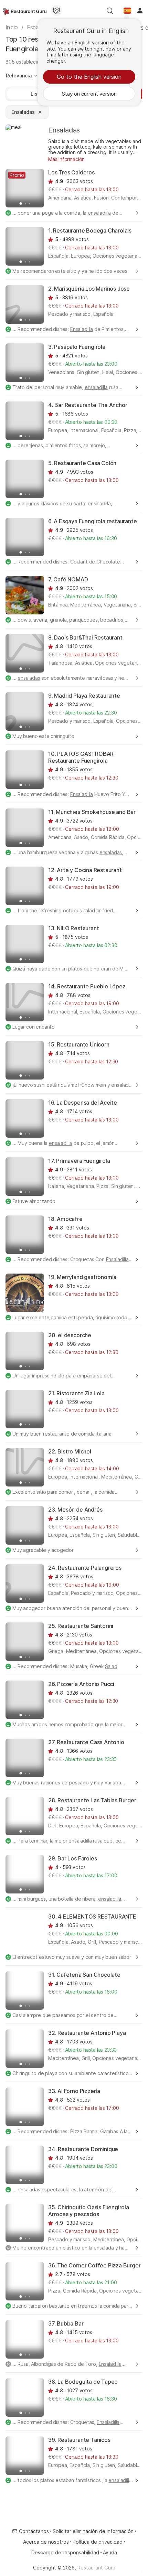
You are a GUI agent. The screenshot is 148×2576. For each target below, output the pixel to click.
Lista (36, 94)
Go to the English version (89, 77)
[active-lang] (127, 11)
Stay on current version (89, 94)
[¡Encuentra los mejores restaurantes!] (25, 11)
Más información (66, 159)
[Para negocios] (56, 11)
